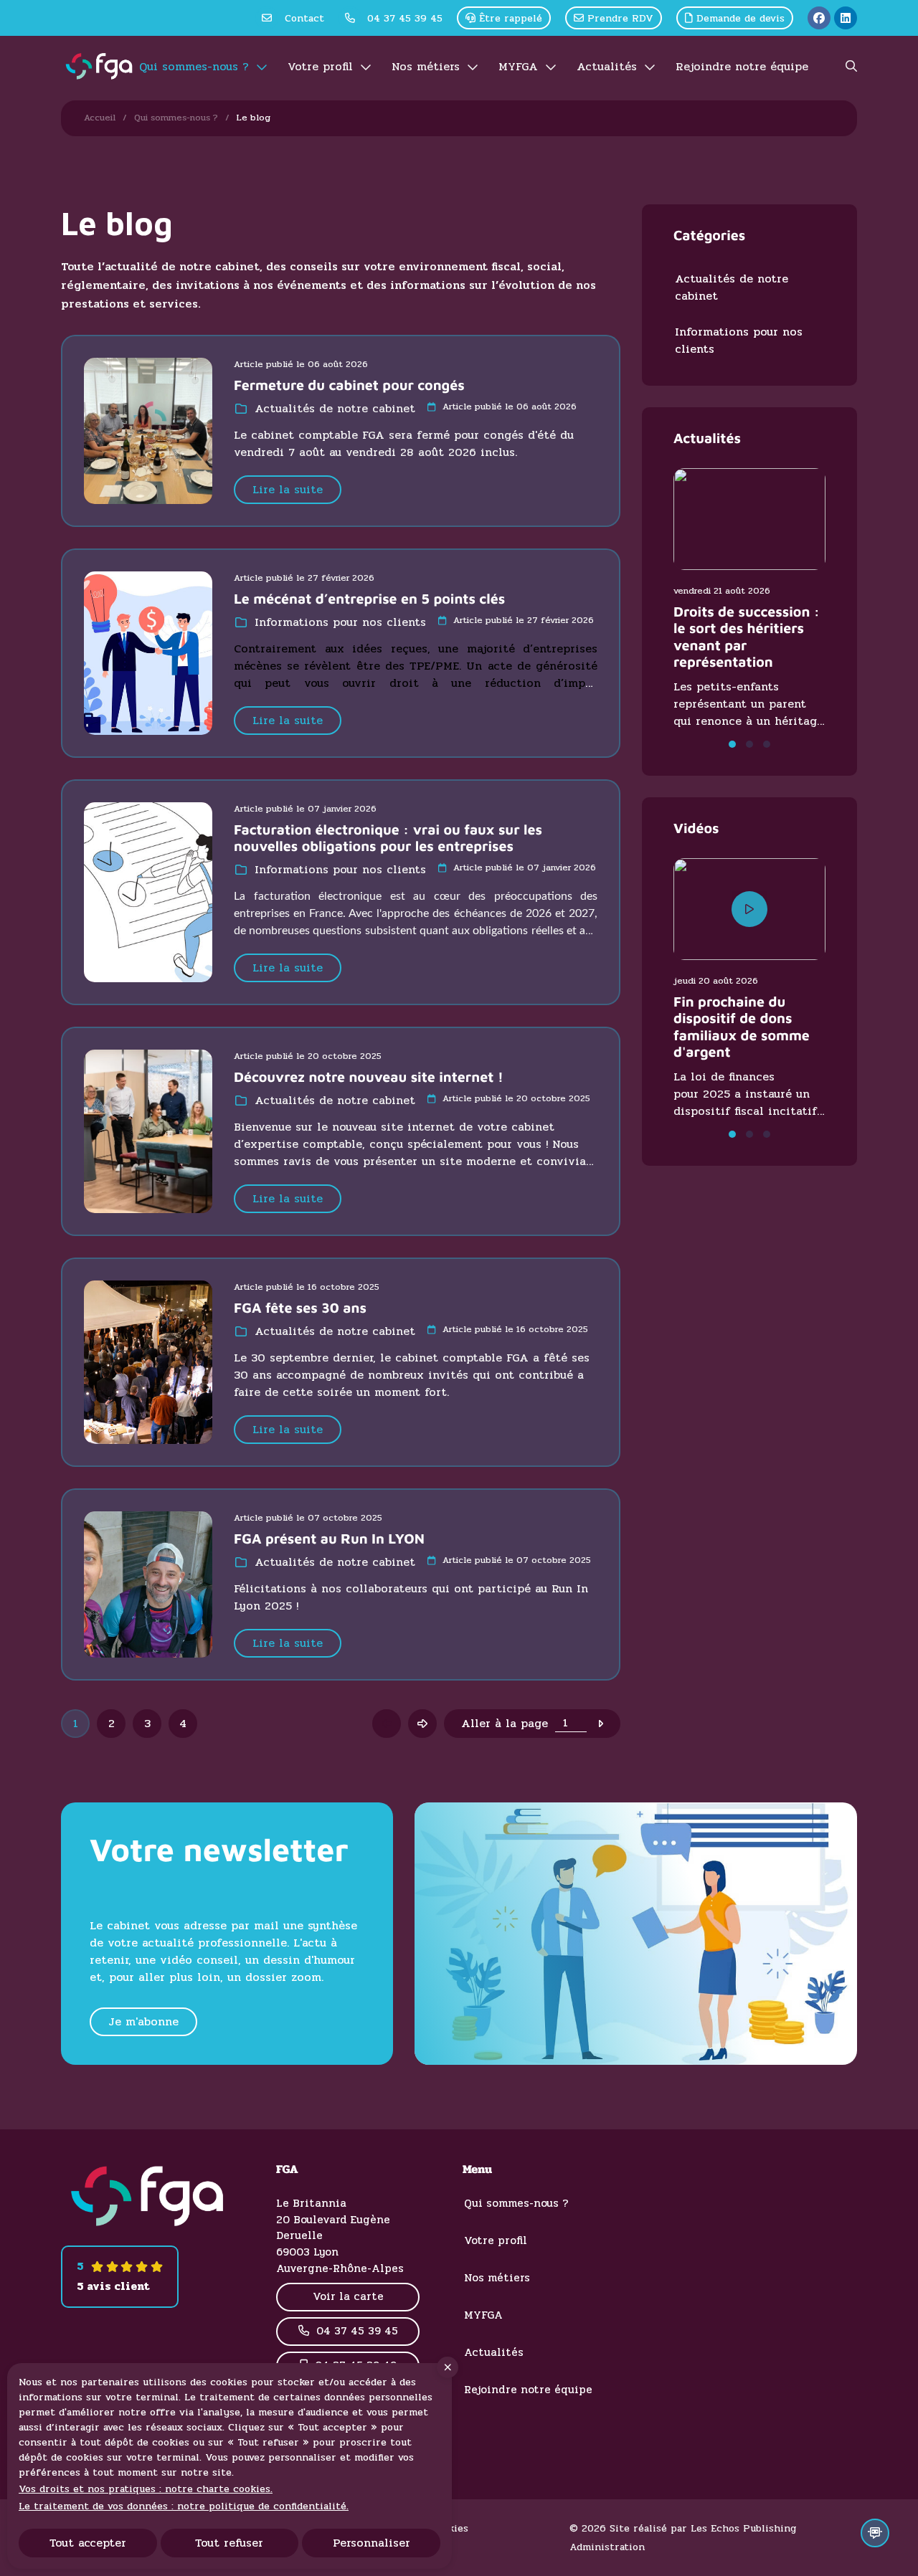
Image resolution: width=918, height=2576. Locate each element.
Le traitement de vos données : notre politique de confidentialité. (184, 2506)
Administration (607, 2547)
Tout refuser (229, 2543)
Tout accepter (88, 2543)
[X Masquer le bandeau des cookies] (448, 2367)
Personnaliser (372, 2543)
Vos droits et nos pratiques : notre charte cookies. (146, 2489)
